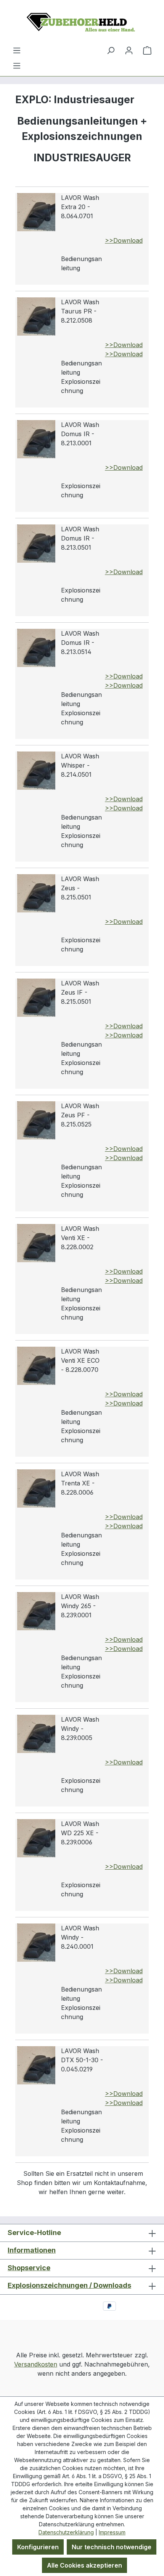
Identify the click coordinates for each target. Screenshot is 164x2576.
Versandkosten (36, 2364)
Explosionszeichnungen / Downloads (69, 2285)
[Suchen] (111, 50)
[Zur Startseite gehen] (82, 23)
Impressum (112, 2532)
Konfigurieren (38, 2547)
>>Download (124, 240)
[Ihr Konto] (129, 50)
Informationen (32, 2250)
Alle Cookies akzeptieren (84, 2565)
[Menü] (17, 65)
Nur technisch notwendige (112, 2547)
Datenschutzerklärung (66, 2532)
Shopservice (29, 2268)
